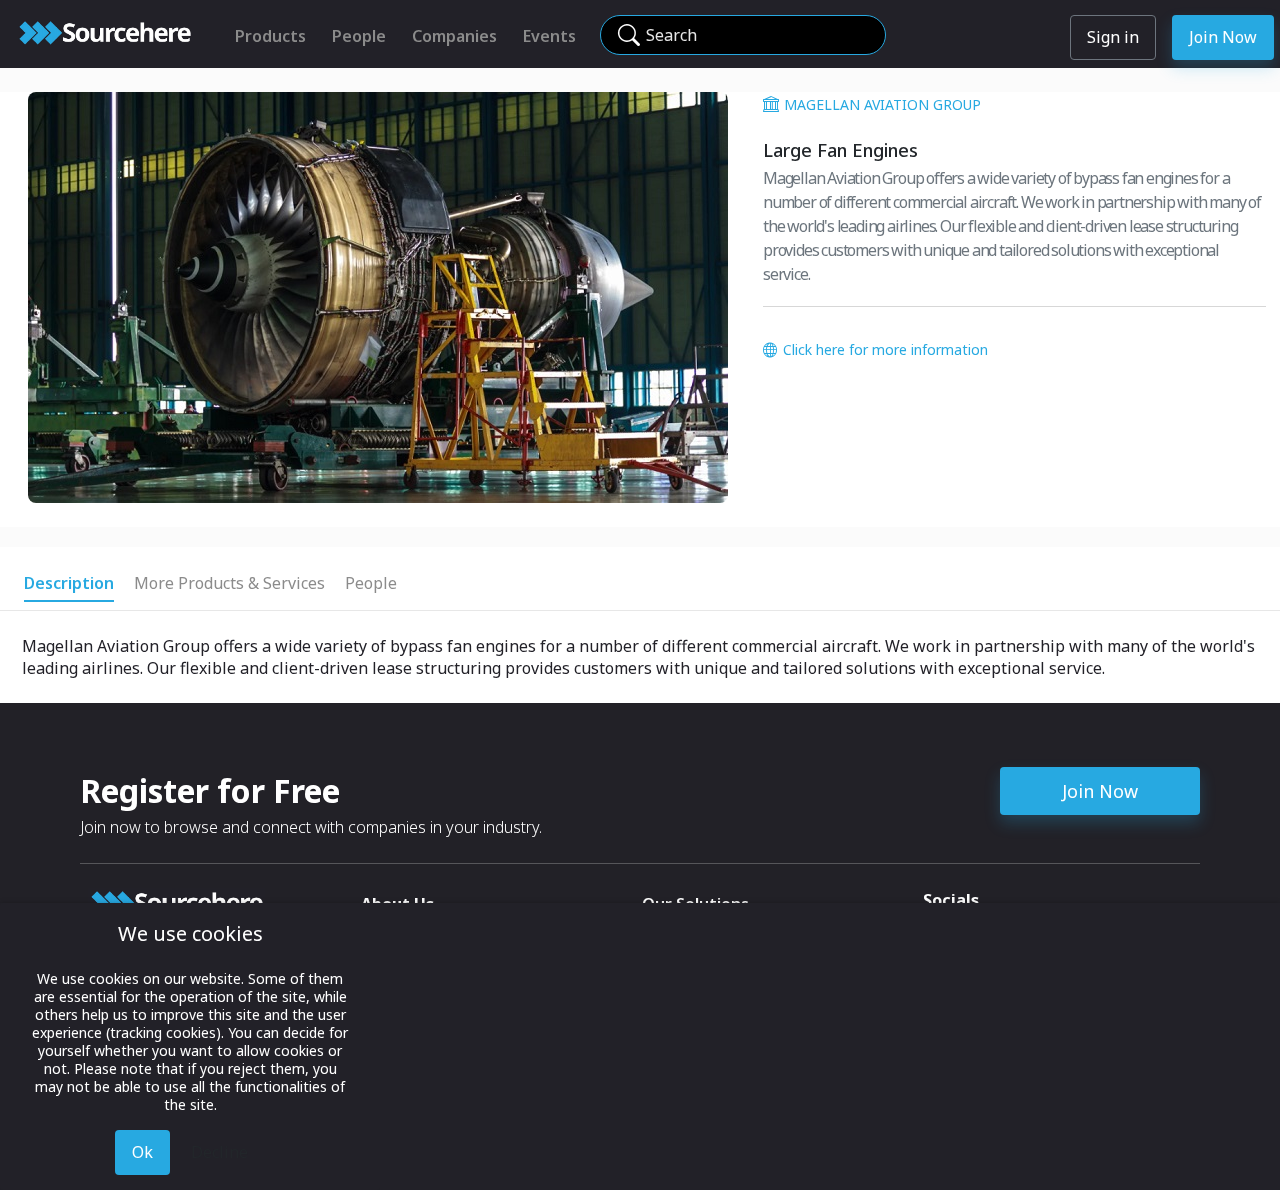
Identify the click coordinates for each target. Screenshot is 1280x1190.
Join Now (1223, 37)
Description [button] (69, 583)
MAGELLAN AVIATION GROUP (882, 104)
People (359, 36)
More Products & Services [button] (229, 583)
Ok (142, 1152)
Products (270, 36)
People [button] (371, 583)
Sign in (1113, 37)
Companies (454, 36)
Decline (219, 1152)
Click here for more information (885, 349)
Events (549, 36)
